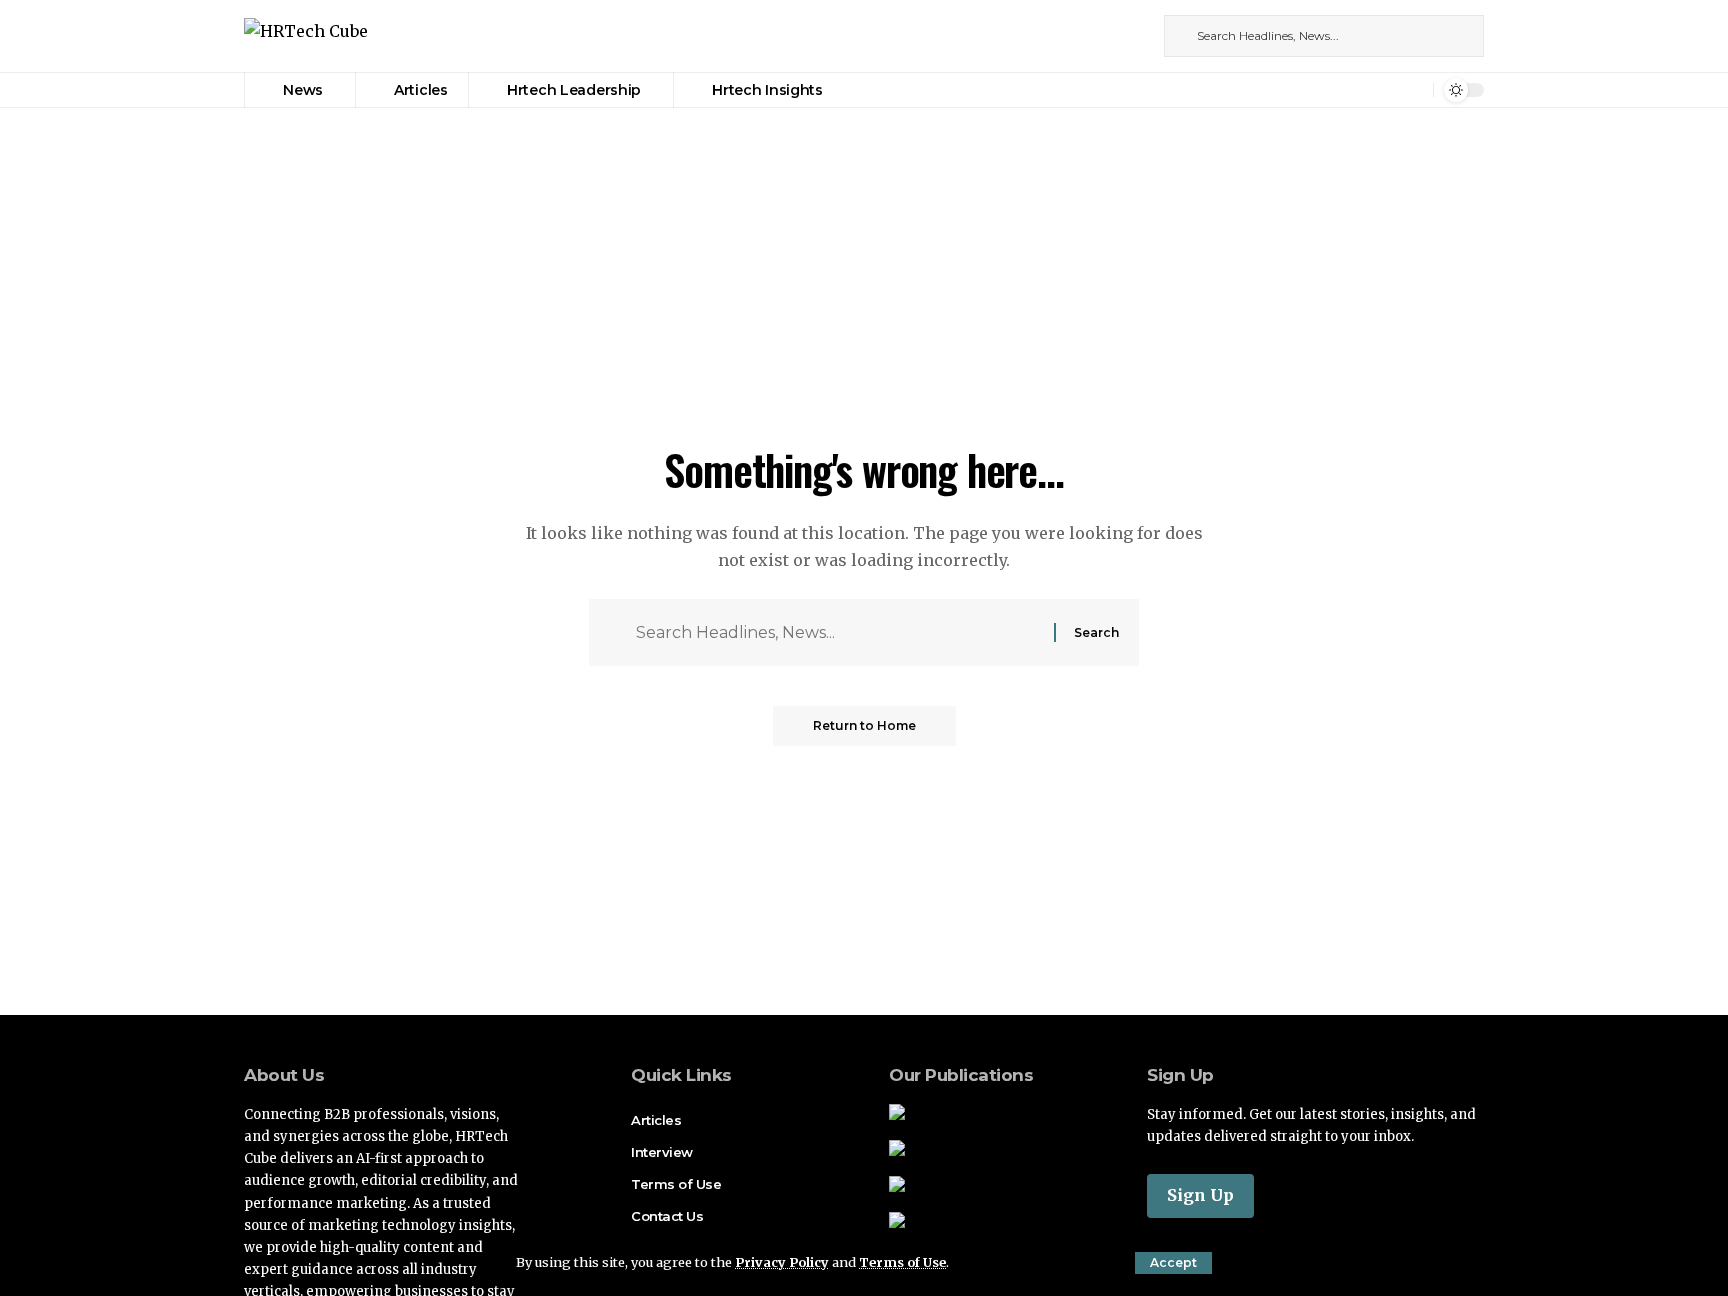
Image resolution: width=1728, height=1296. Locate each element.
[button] (1173, 1263)
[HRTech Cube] (306, 36)
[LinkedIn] (1133, 35)
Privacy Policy (782, 1262)
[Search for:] (837, 632)
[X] (1111, 35)
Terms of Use (902, 1262)
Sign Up (1200, 1195)
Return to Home (864, 725)
